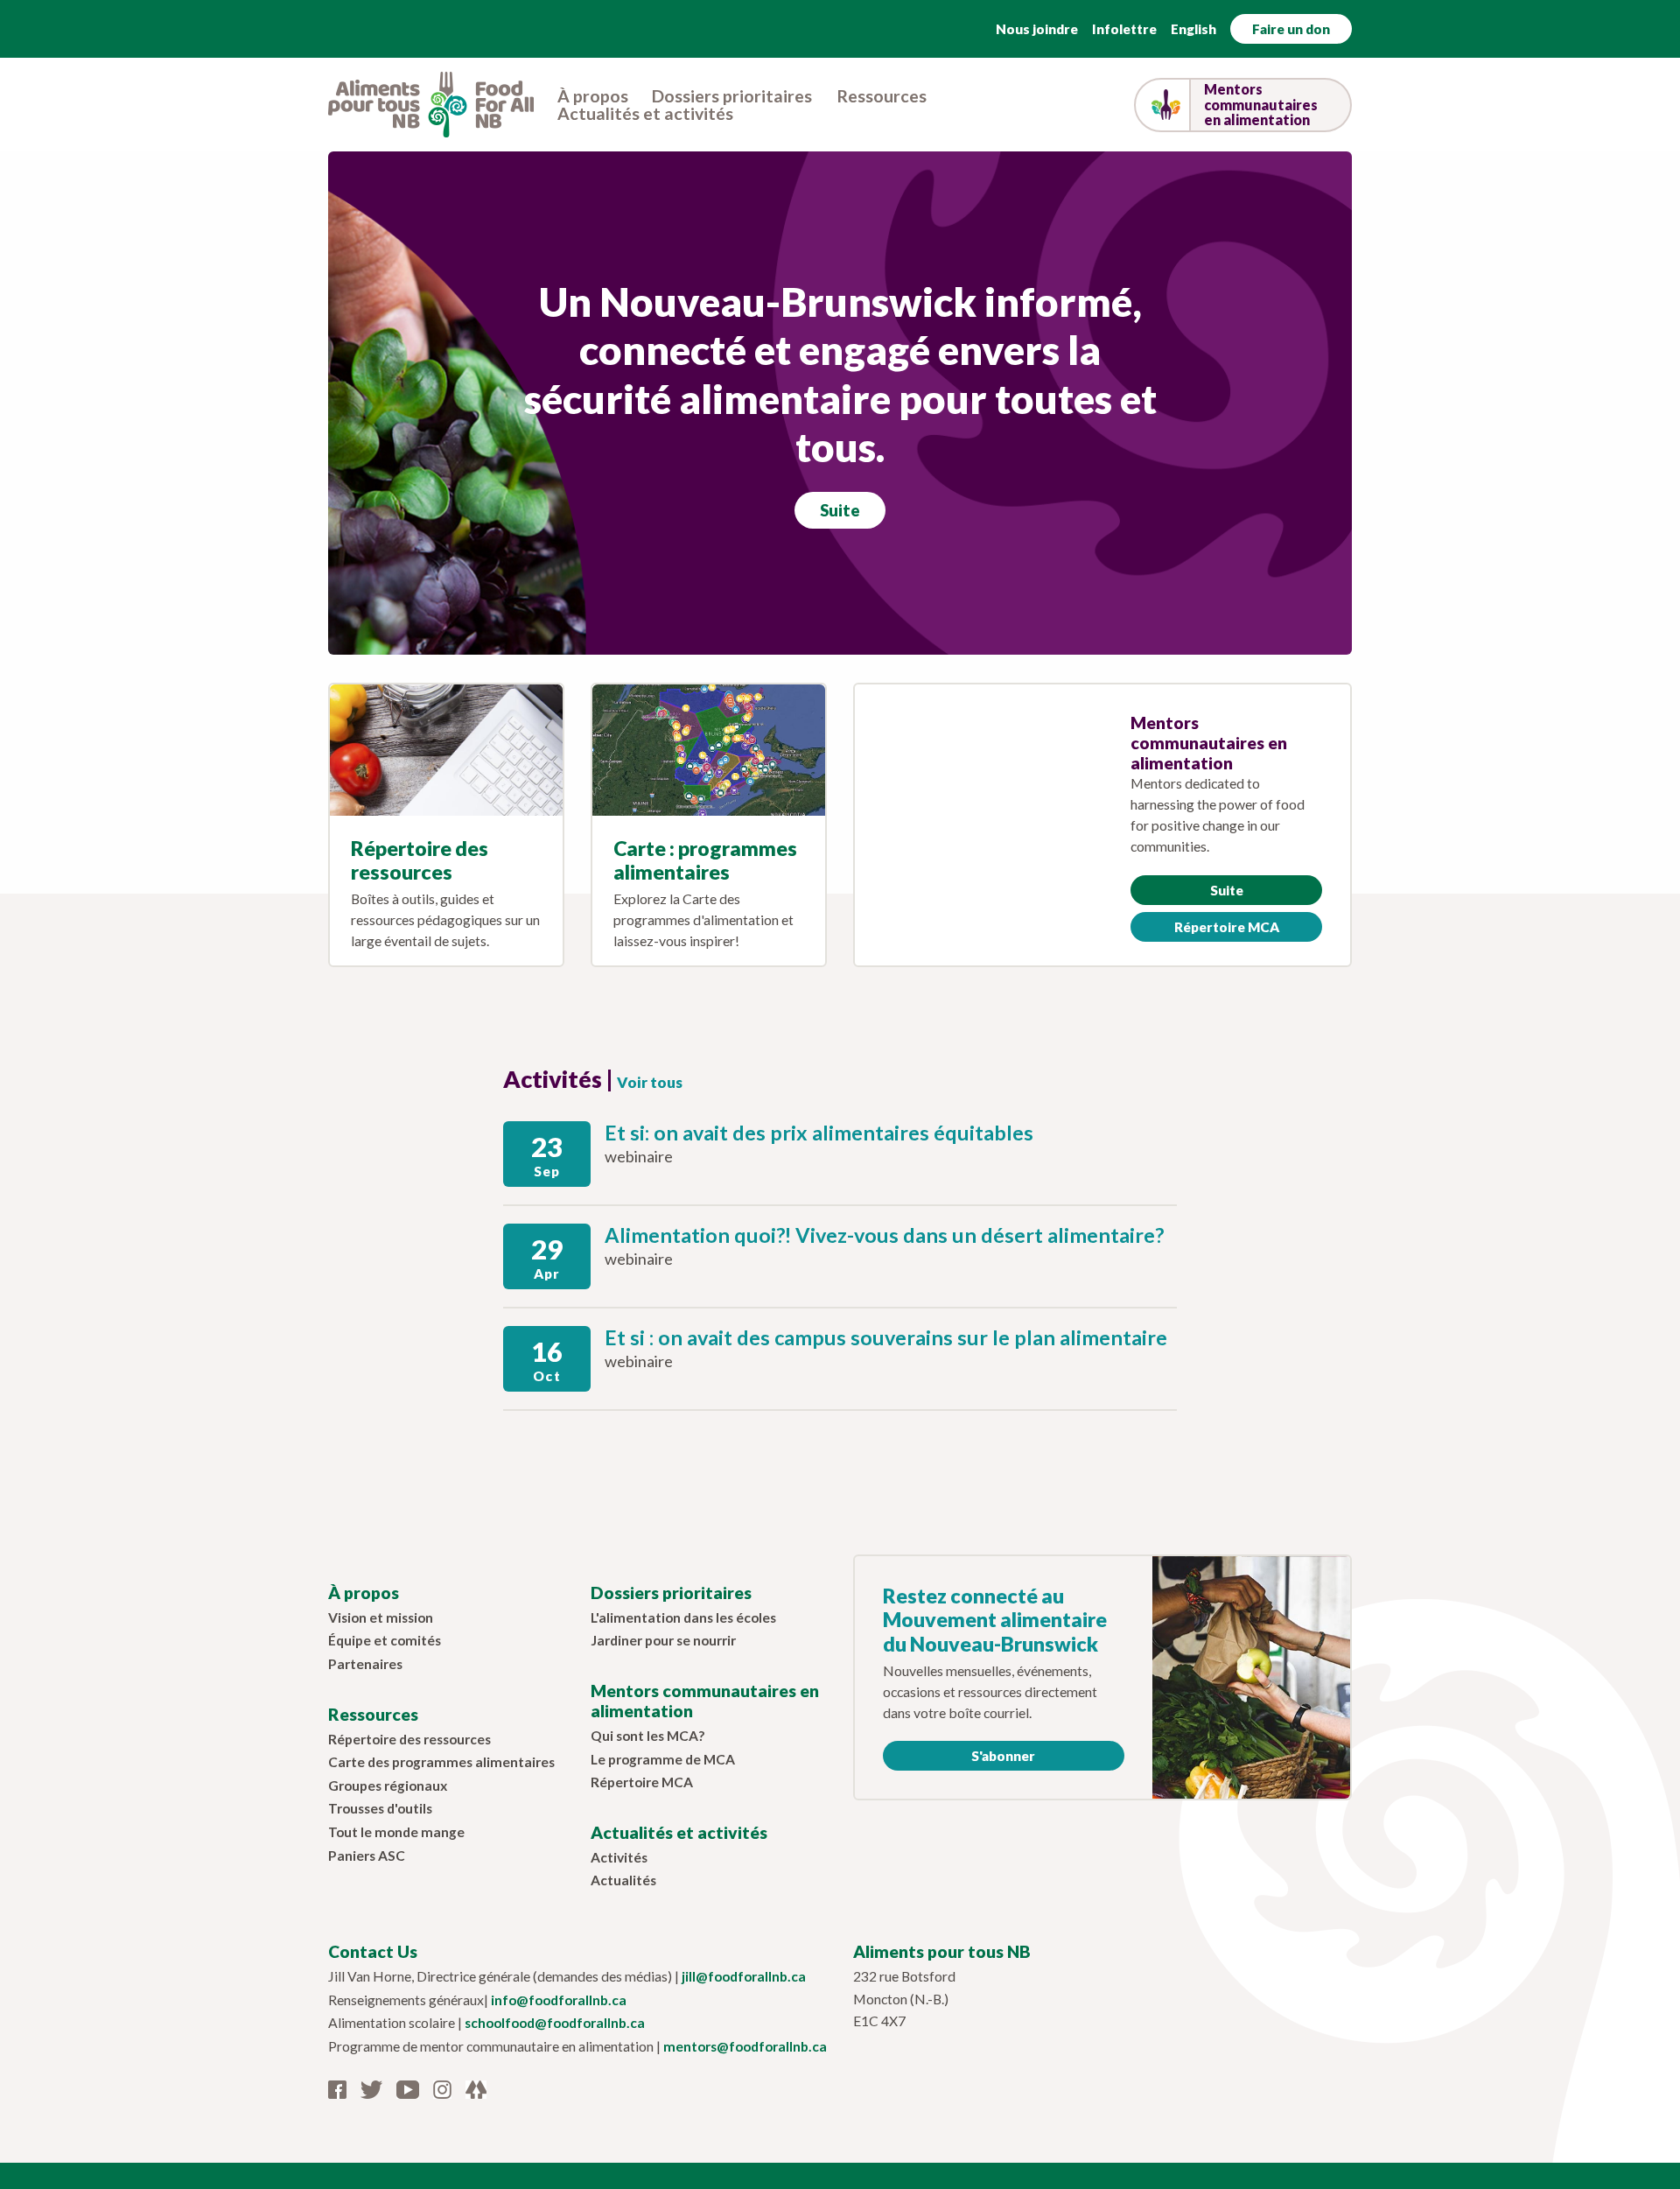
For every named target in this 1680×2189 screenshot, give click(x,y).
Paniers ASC (367, 1856)
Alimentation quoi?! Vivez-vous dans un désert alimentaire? (884, 1235)
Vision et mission (381, 1617)
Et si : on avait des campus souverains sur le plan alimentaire (886, 1337)
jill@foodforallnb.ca (744, 1976)
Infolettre (1124, 29)
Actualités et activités (645, 114)
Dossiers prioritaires (732, 96)
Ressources (882, 96)
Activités (619, 1857)
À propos (593, 96)
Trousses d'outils (380, 1808)
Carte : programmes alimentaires (705, 860)
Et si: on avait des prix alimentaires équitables (819, 1133)
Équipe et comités (385, 1640)
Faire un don (1291, 29)
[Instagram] (442, 2087)
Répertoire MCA (1227, 927)
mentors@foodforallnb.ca (745, 2046)
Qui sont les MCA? (647, 1736)
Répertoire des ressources (420, 860)
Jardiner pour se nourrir (663, 1640)
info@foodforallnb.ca (559, 2000)
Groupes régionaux (388, 1786)
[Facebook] (337, 2087)
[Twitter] (371, 2087)
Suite (840, 510)
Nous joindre (1037, 29)
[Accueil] (431, 102)
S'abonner (1003, 1756)
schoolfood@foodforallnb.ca (555, 2023)
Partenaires (365, 1664)
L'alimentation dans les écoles (683, 1617)
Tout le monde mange (396, 1832)
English (1193, 29)
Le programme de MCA (663, 1759)
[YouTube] (408, 2087)
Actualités (623, 1880)
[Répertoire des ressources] (446, 750)
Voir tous (650, 1082)
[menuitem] (593, 96)
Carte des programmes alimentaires (441, 1762)
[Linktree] (476, 2087)
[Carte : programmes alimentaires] (709, 750)
